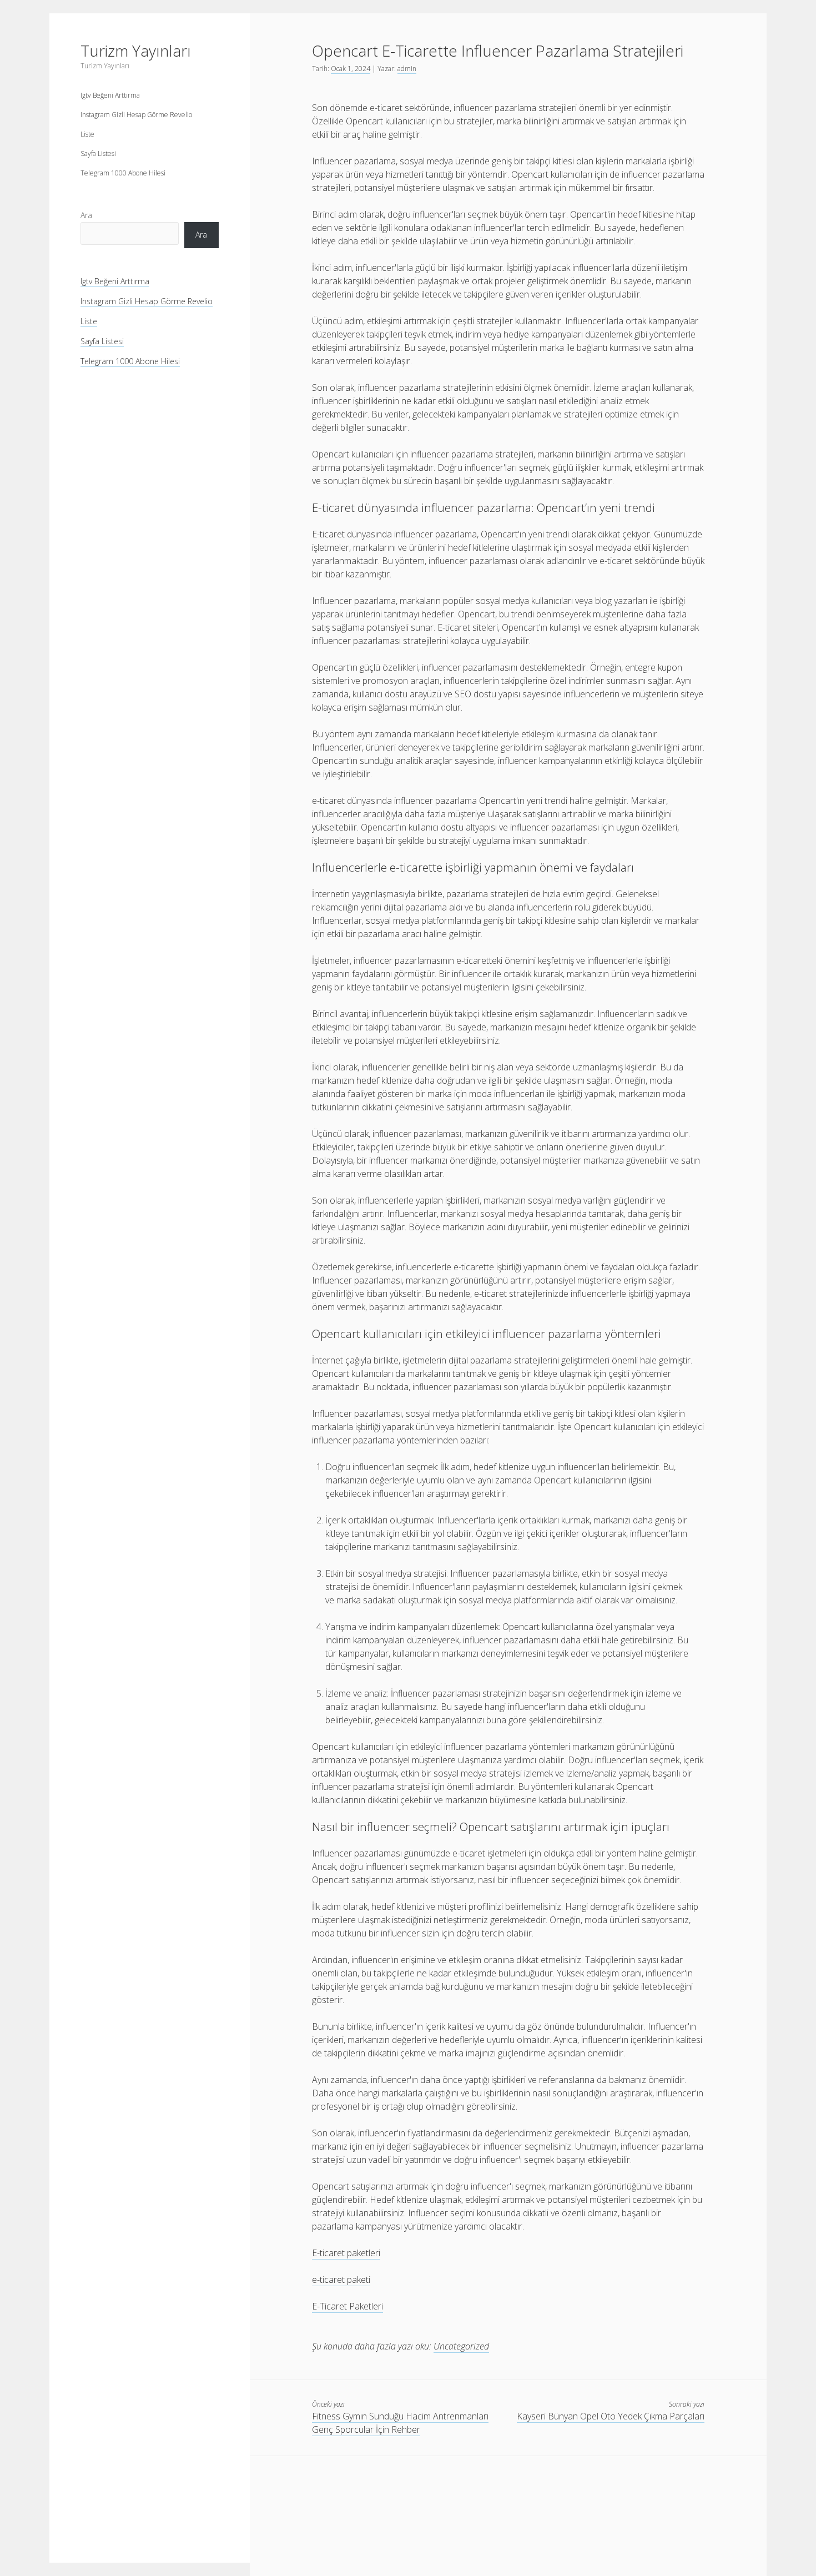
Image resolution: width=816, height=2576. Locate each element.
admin (407, 69)
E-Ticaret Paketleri (347, 2306)
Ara (86, 215)
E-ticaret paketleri (346, 2253)
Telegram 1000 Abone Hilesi (123, 173)
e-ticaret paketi (341, 2280)
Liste (87, 134)
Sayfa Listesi (98, 154)
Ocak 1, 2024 (351, 69)
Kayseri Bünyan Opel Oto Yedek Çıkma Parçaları (611, 2416)
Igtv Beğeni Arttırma (110, 95)
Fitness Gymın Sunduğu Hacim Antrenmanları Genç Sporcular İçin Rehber (400, 2423)
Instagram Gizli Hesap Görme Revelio (136, 115)
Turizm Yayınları (136, 51)
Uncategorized (461, 2346)
